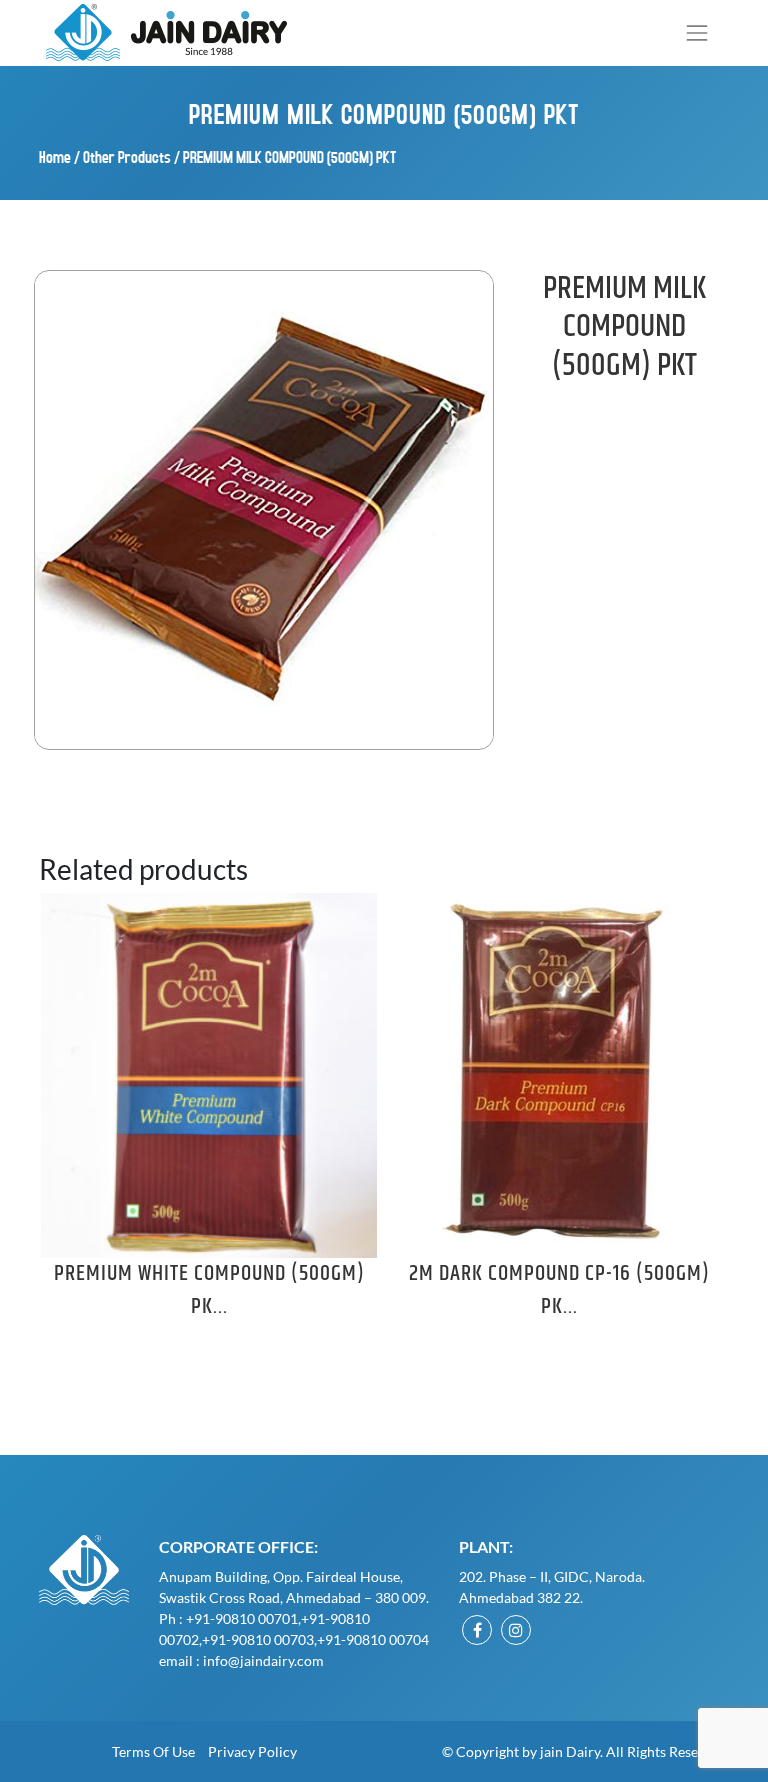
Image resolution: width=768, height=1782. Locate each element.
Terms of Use (153, 1751)
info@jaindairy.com (263, 1660)
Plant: (486, 1546)
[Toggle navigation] (697, 32)
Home (55, 156)
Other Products (127, 156)
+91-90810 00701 (242, 1618)
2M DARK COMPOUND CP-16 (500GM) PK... (559, 1290)
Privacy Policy (252, 1751)
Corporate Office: (238, 1546)
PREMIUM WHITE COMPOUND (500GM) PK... (209, 1290)
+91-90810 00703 (258, 1639)
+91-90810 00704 (373, 1639)
